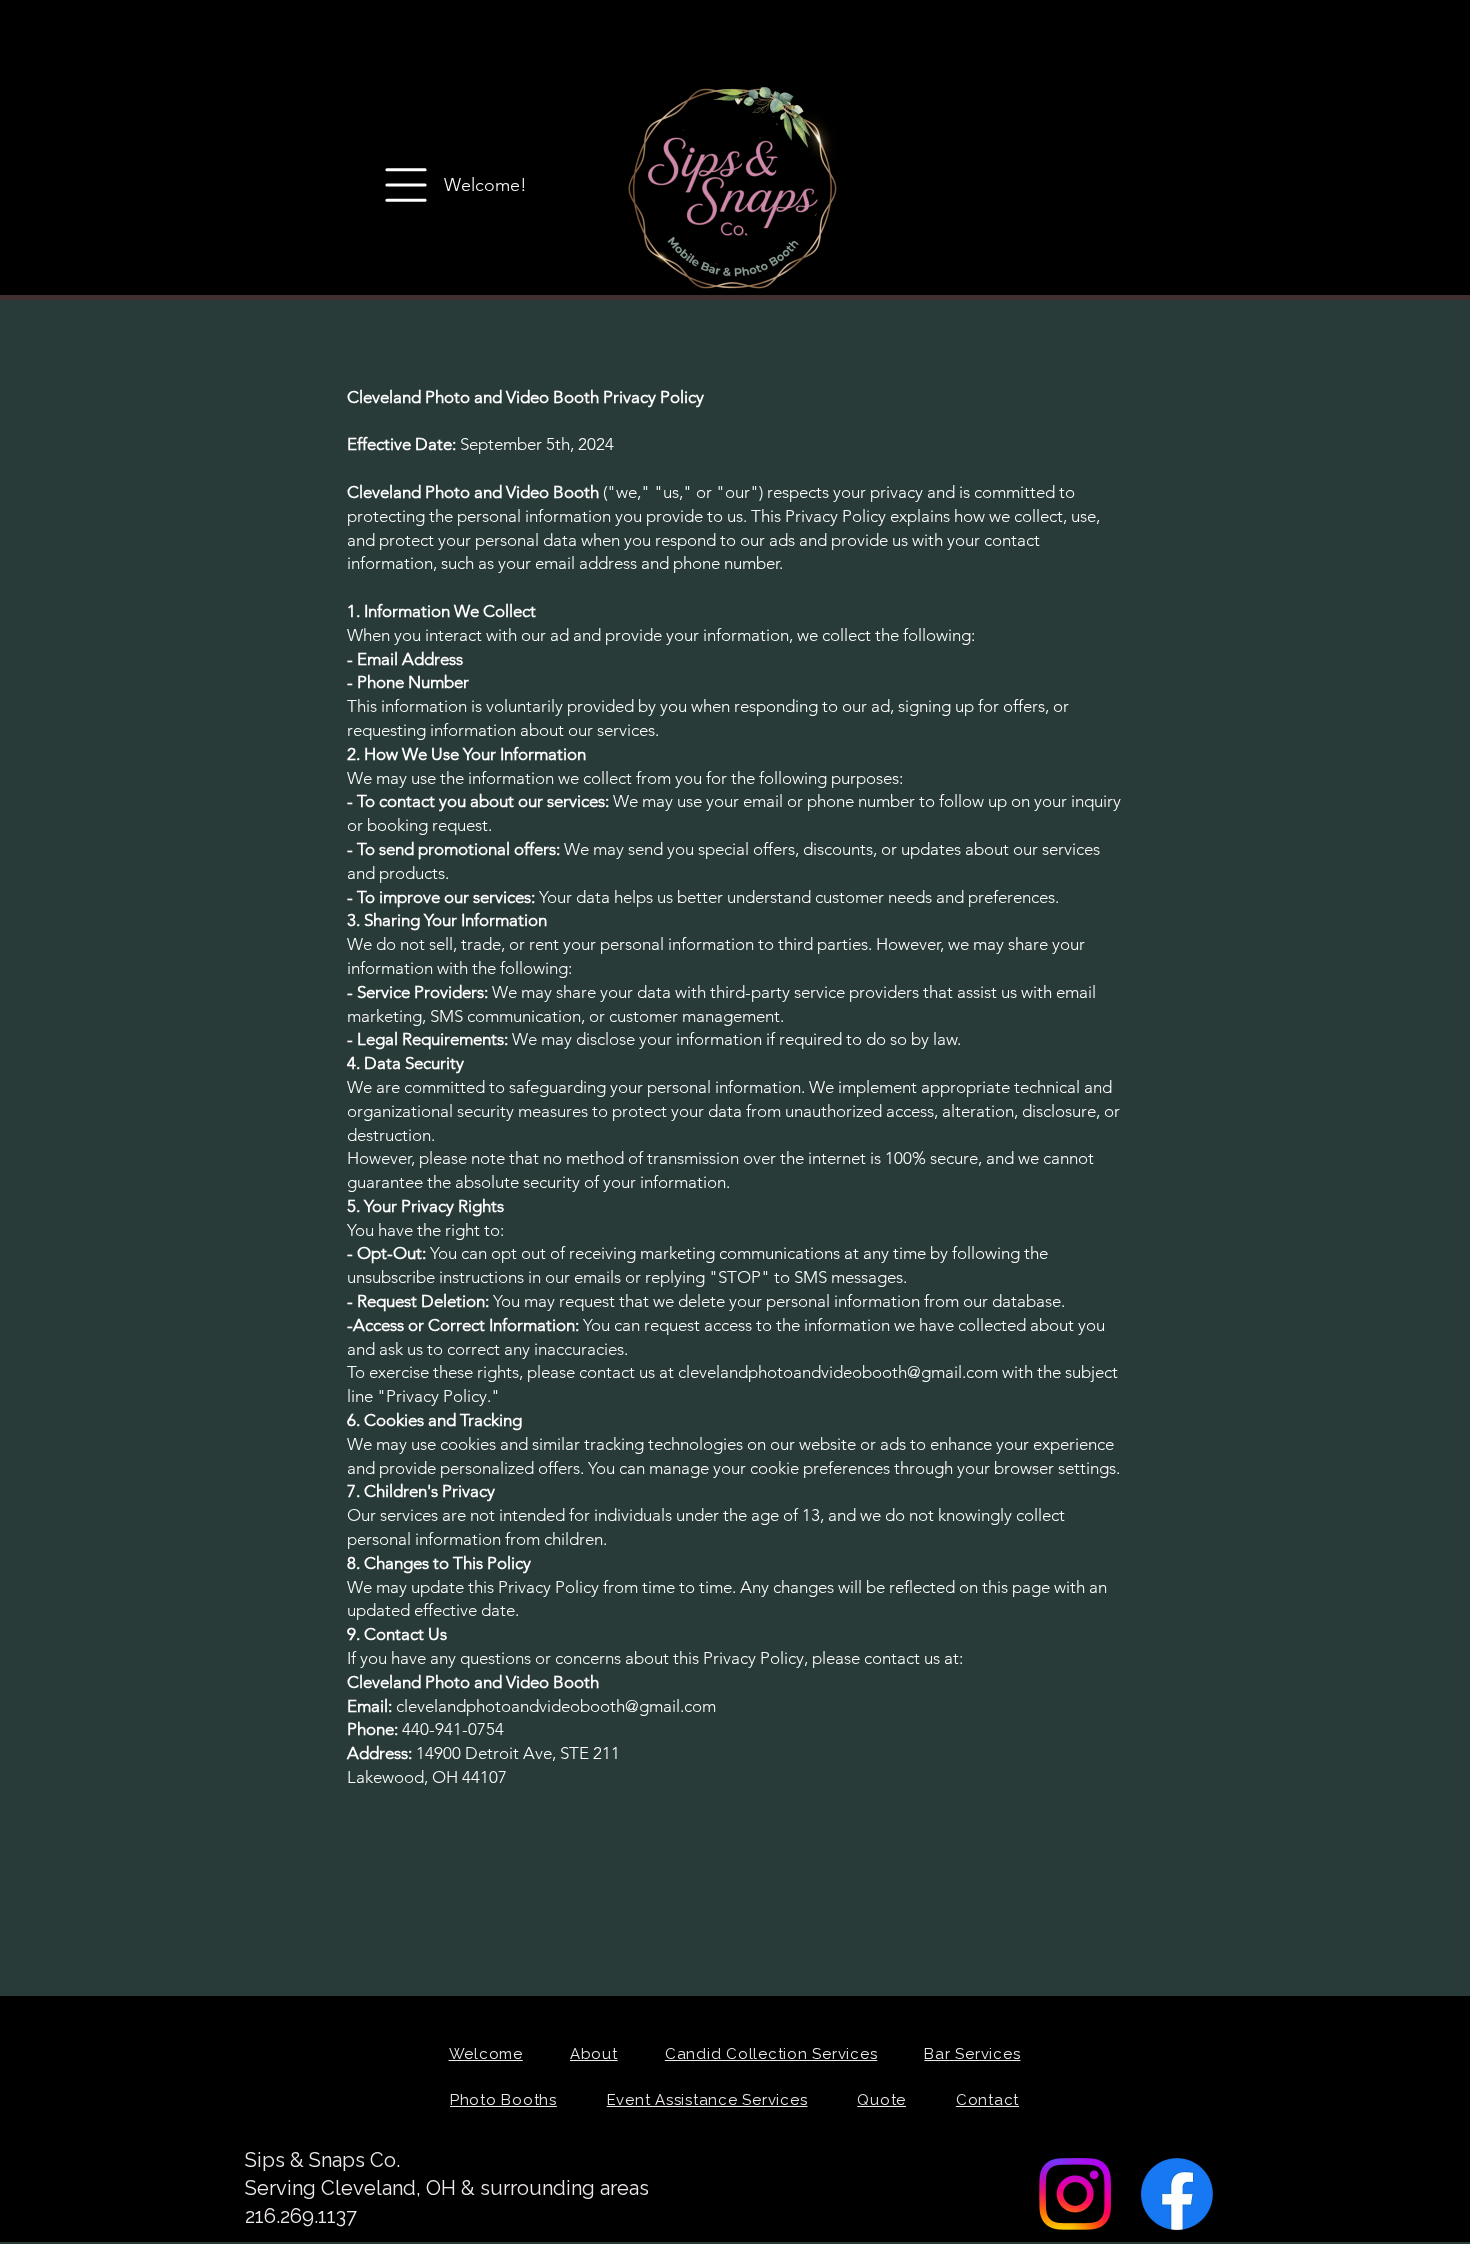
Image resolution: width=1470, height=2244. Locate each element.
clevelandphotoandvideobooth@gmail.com (556, 1706)
